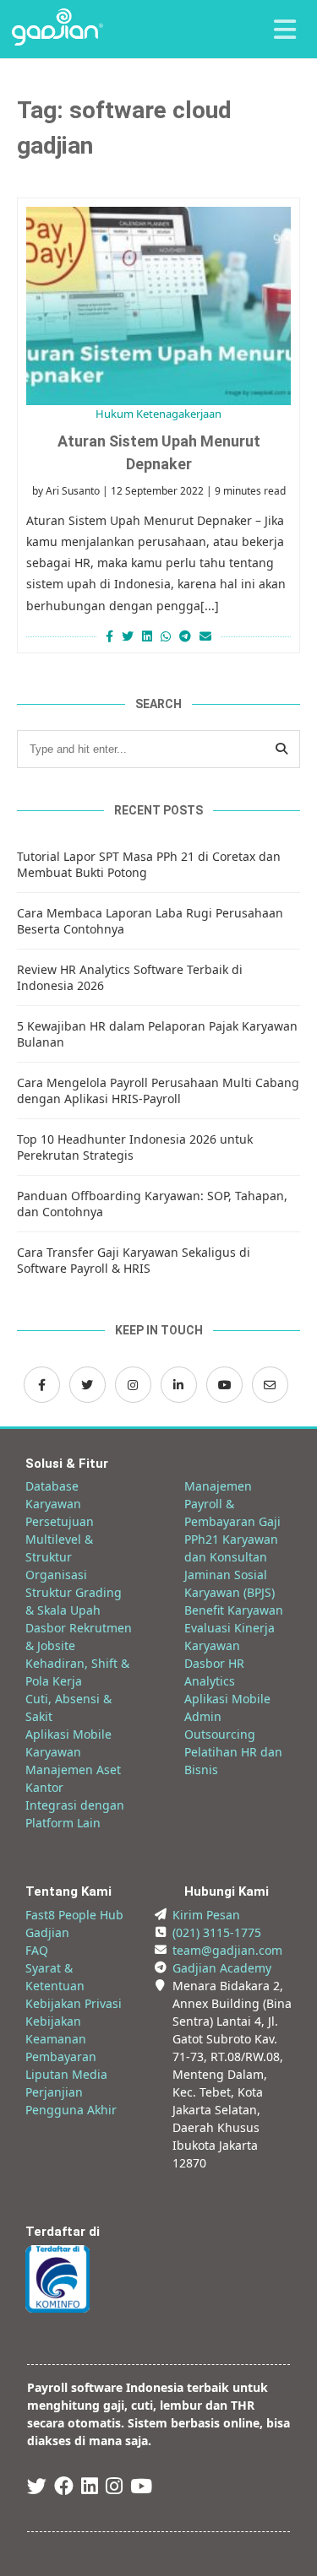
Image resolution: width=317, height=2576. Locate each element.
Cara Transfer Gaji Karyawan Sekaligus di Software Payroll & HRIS (134, 1260)
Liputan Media (66, 2074)
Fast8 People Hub (74, 1915)
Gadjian (47, 1932)
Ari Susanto (73, 491)
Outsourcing (220, 1734)
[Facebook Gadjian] (42, 1385)
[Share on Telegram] (185, 636)
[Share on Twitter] (128, 636)
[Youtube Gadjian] (141, 2489)
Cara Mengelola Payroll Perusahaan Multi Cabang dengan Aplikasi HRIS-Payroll (158, 1090)
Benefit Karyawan (234, 1610)
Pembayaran (61, 2056)
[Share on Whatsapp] (166, 636)
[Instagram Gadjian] (133, 1385)
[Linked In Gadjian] (90, 2489)
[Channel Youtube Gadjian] (224, 1385)
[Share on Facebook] (107, 636)
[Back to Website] (57, 41)
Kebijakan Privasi (74, 2003)
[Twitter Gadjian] (87, 1385)
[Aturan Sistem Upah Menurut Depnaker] (158, 306)
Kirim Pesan (206, 1915)
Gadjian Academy (222, 1968)
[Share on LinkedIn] (147, 636)
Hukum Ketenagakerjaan (158, 414)
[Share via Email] (208, 636)
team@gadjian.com (227, 1950)
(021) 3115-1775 (217, 1932)
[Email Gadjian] (270, 1385)
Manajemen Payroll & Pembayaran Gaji (232, 1504)
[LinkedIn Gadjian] (179, 1385)
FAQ (37, 1950)
